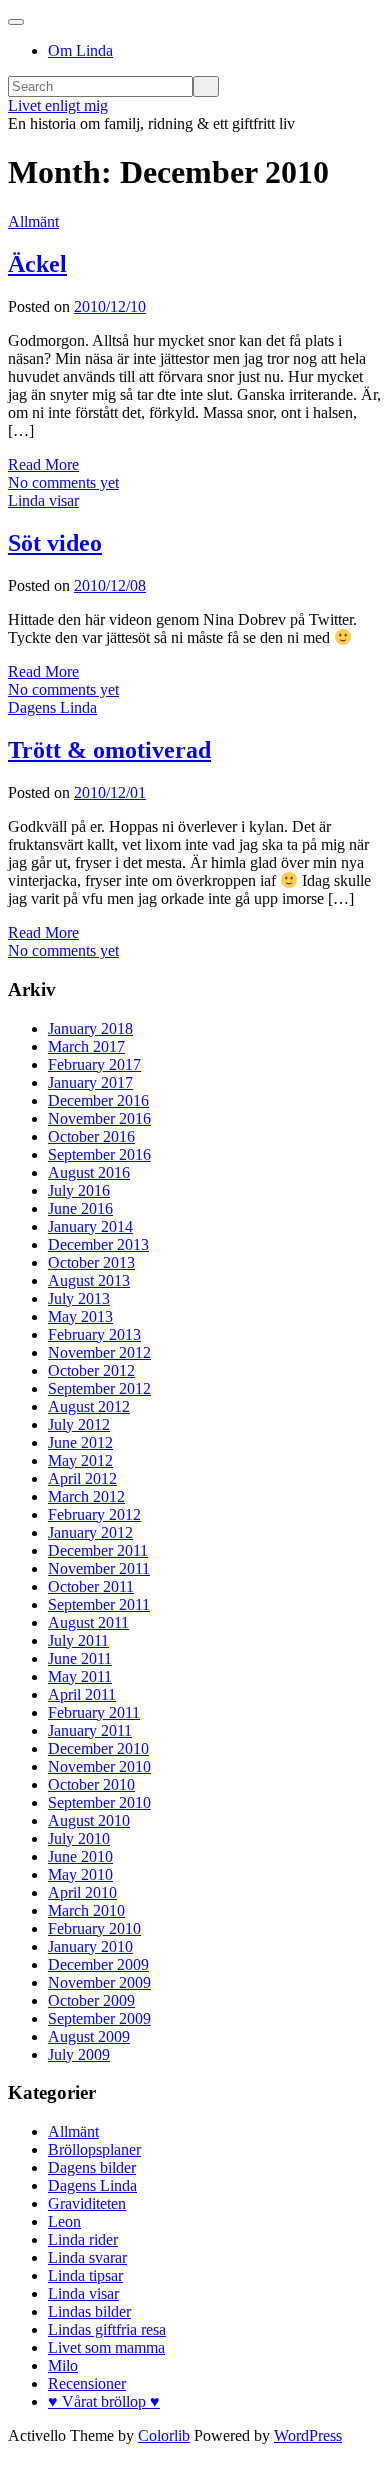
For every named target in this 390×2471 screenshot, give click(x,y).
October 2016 (91, 1136)
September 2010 (99, 1802)
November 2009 (99, 1982)
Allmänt (33, 221)
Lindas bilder (89, 2311)
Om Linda (80, 50)
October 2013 (91, 1262)
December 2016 (98, 1100)
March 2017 (86, 1046)
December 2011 (98, 1550)
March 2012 (86, 1496)
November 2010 (99, 1766)
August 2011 (88, 1622)
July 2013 (79, 1298)
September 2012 (99, 1388)
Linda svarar (87, 2257)
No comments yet (63, 482)
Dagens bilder (92, 2167)
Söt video (55, 543)
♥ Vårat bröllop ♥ (104, 2401)
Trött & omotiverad (109, 750)
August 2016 (89, 1172)
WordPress (308, 2435)
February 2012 (94, 1514)
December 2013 (98, 1244)
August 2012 (89, 1406)
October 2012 (91, 1370)
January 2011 (90, 1730)
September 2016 (99, 1154)
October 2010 (91, 1784)
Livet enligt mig (58, 105)
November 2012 (99, 1352)
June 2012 (80, 1442)
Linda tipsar (85, 2275)
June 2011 (80, 1658)
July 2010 (79, 1838)
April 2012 (82, 1478)
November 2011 (99, 1568)
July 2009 (79, 2054)
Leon (64, 2221)
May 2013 (80, 1316)
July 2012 (79, 1424)
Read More (43, 464)
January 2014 (90, 1226)
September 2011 (99, 1604)
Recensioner (87, 2383)
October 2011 (91, 1586)
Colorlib (164, 2435)
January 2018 (90, 1028)
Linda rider (83, 2239)
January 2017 (90, 1082)
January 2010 (90, 1946)
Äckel (37, 264)
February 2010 (94, 1928)
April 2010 (82, 1892)
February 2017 (94, 1064)
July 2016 (79, 1190)
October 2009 (91, 2000)
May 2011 (80, 1676)
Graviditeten (87, 2203)
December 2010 (98, 1748)
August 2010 (89, 1820)
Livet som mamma (106, 2347)
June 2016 (80, 1208)
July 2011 (78, 1640)
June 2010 (80, 1856)
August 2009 (89, 2036)
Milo (63, 2365)
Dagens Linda (52, 707)
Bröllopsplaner (94, 2149)
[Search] (206, 86)
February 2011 (94, 1712)
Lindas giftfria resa (107, 2329)
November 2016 (99, 1118)
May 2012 (80, 1460)
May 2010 (80, 1874)
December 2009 (98, 1964)
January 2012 (90, 1532)
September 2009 (99, 2018)
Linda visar (43, 500)
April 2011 (82, 1694)
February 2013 (94, 1334)
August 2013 (89, 1280)
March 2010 (86, 1910)
